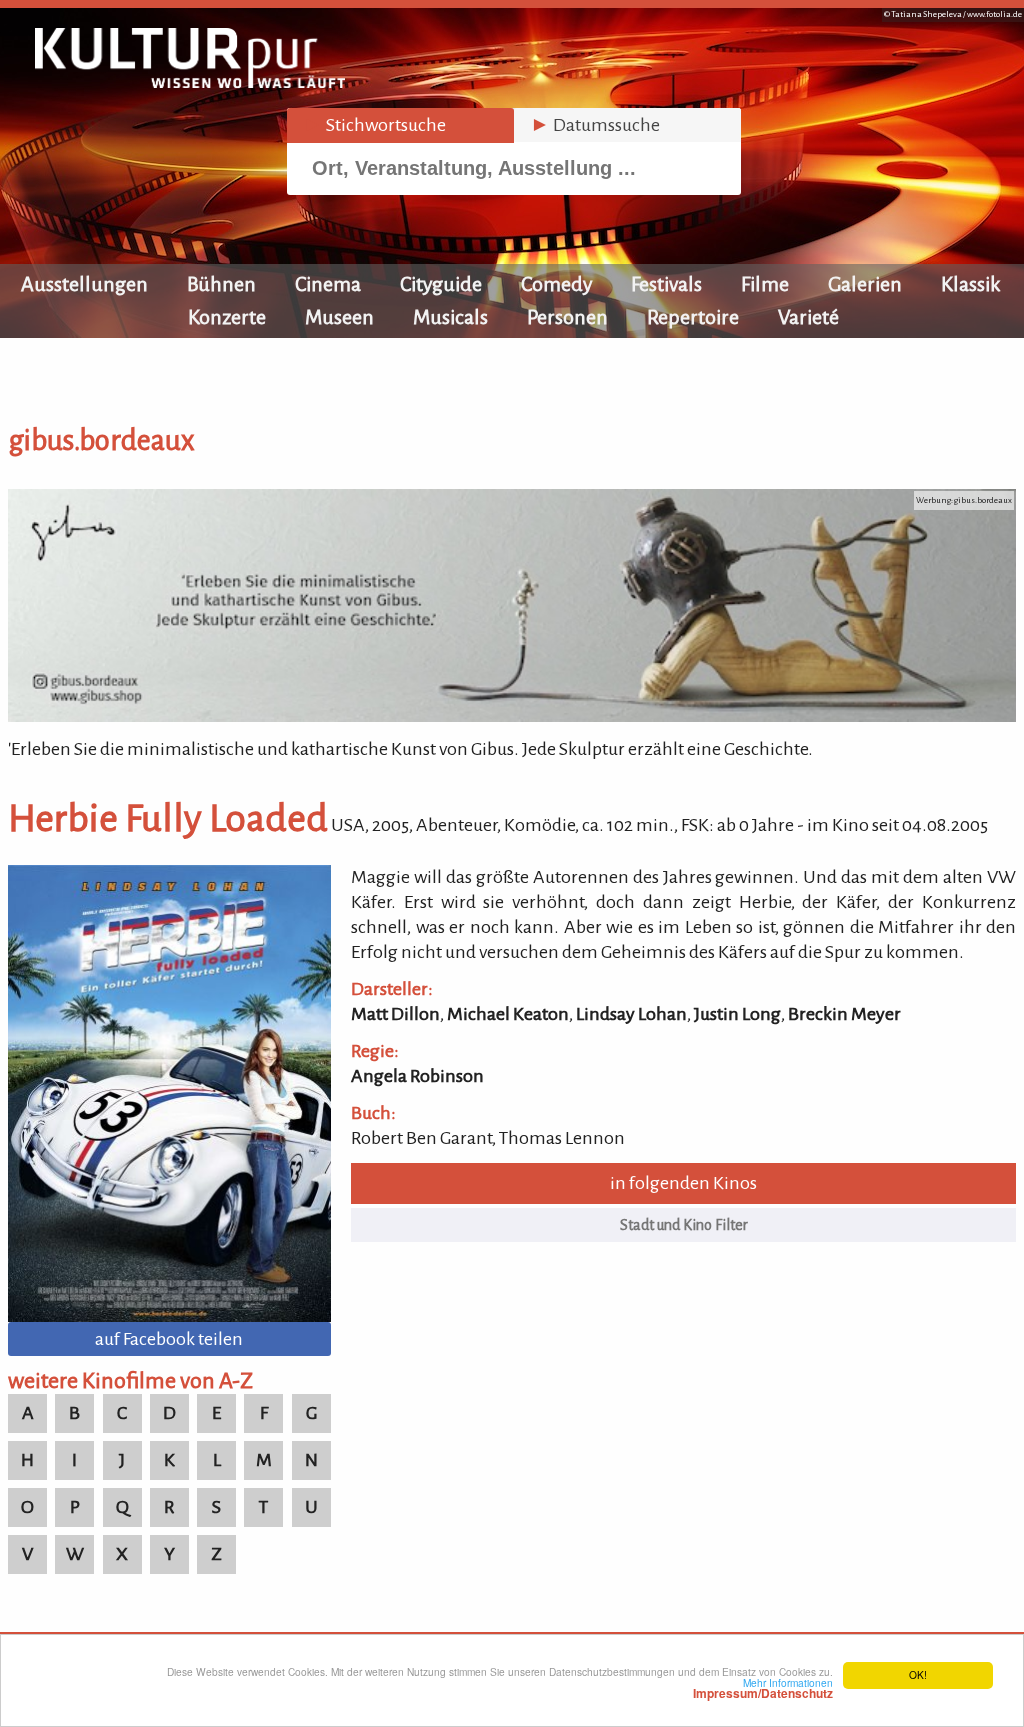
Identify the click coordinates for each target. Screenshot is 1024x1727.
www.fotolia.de (994, 14)
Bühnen (221, 284)
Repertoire (693, 317)
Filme (765, 284)
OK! (918, 1674)
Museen (339, 317)
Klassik (971, 284)
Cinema (328, 284)
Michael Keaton (508, 1014)
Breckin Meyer (844, 1014)
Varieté (808, 317)
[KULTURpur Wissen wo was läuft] (190, 82)
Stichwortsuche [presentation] (374, 125)
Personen (567, 317)
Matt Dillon (395, 1014)
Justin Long (737, 1014)
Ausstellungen (84, 284)
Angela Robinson (417, 1076)
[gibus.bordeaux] (512, 716)
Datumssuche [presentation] (595, 125)
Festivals (666, 284)
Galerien (865, 284)
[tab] (400, 125)
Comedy (556, 284)
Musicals (450, 317)
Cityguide (441, 284)
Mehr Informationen (763, 1688)
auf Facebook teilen (169, 1339)
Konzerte (227, 317)
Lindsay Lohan (631, 1014)
